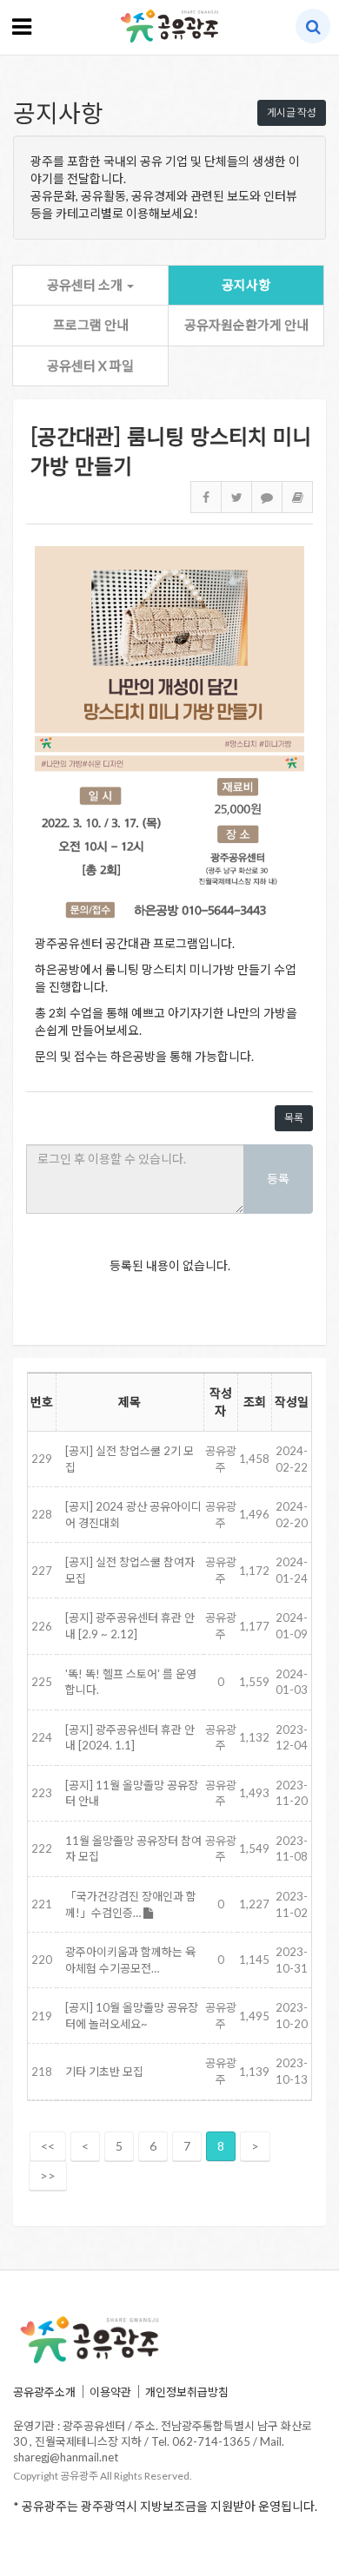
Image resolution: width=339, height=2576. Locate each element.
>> (48, 2175)
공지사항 (246, 285)
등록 (278, 1179)
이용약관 (110, 2392)
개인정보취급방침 (187, 2392)
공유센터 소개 (86, 285)
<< (48, 2146)
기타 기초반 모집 (104, 2072)
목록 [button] (294, 1118)
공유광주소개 (44, 2392)
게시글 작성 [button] (292, 112)
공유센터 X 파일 (90, 366)
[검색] (313, 26)
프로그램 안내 (91, 325)
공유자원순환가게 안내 (246, 325)
